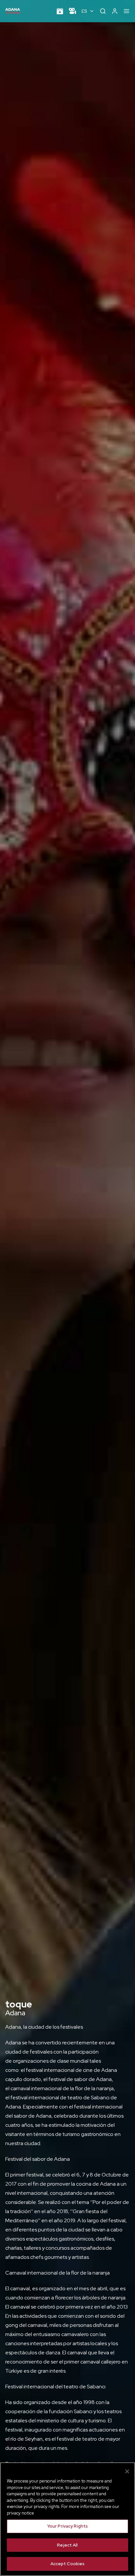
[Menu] (126, 11)
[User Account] (115, 11)
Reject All (67, 2545)
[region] (67, 2519)
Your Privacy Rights (67, 2526)
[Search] (103, 11)
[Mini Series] (72, 11)
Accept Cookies (68, 2564)
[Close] (127, 2471)
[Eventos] (60, 11)
